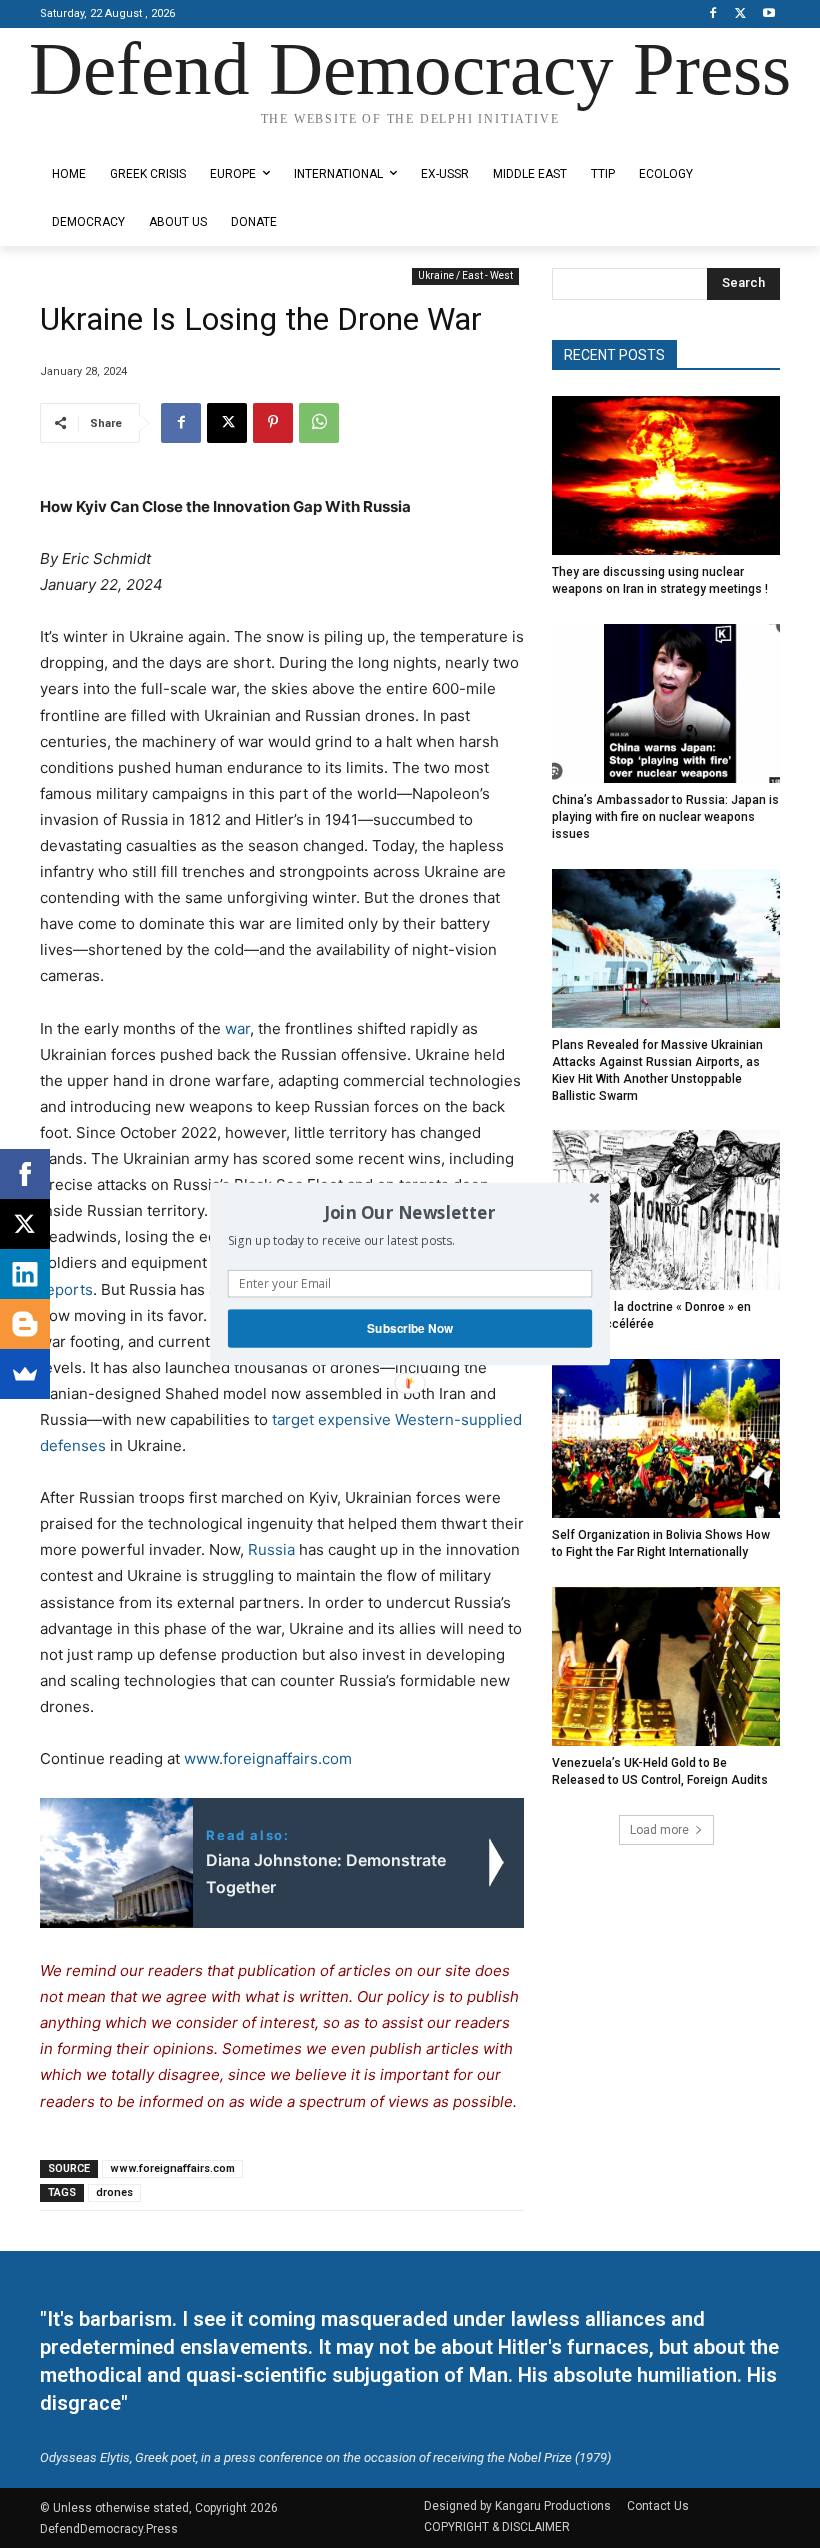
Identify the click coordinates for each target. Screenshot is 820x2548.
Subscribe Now (410, 1328)
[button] (410, 1212)
